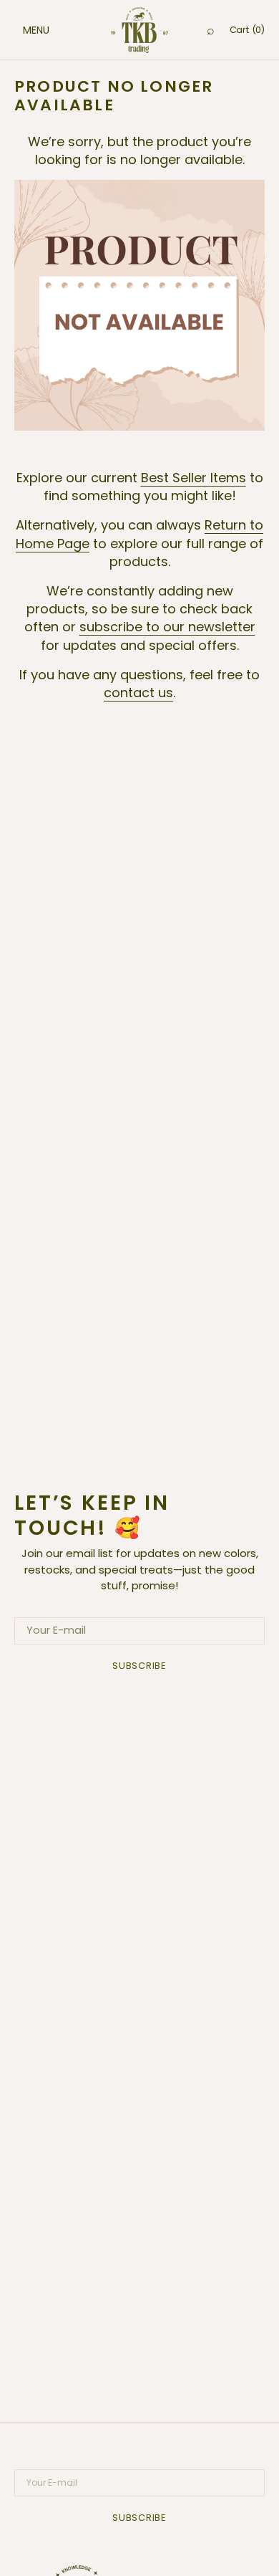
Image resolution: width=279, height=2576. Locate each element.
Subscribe (139, 1666)
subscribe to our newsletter (167, 627)
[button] (21, 30)
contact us (138, 693)
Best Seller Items (194, 478)
